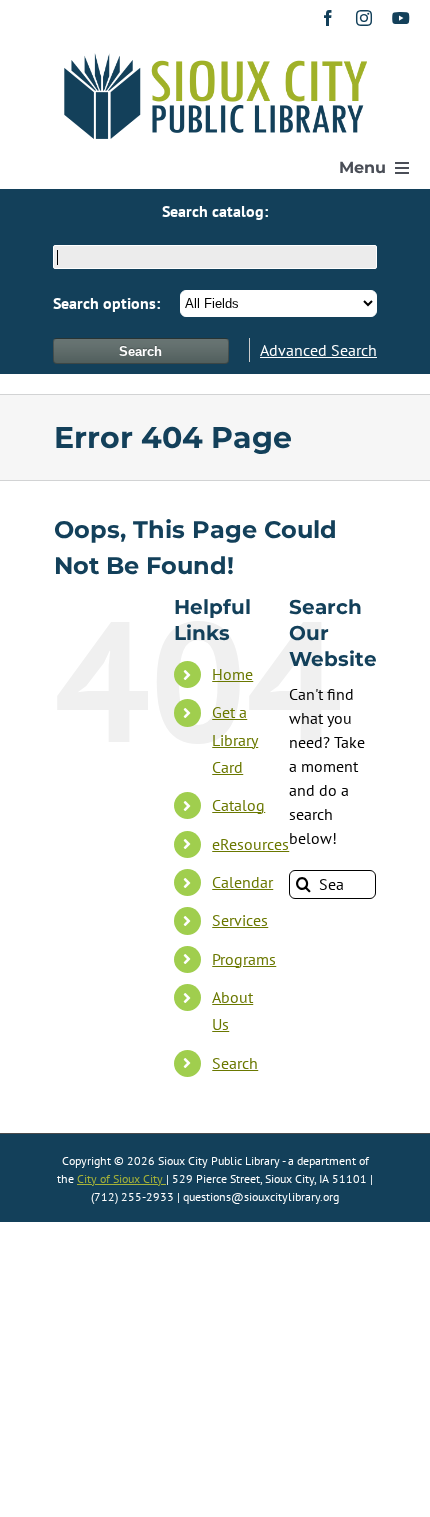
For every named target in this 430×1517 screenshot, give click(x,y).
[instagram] (364, 18)
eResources (250, 844)
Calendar (242, 882)
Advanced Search (318, 350)
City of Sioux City (121, 1178)
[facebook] (328, 18)
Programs (244, 959)
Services (240, 920)
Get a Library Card (235, 739)
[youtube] (401, 18)
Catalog (238, 805)
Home (232, 674)
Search (235, 1063)
